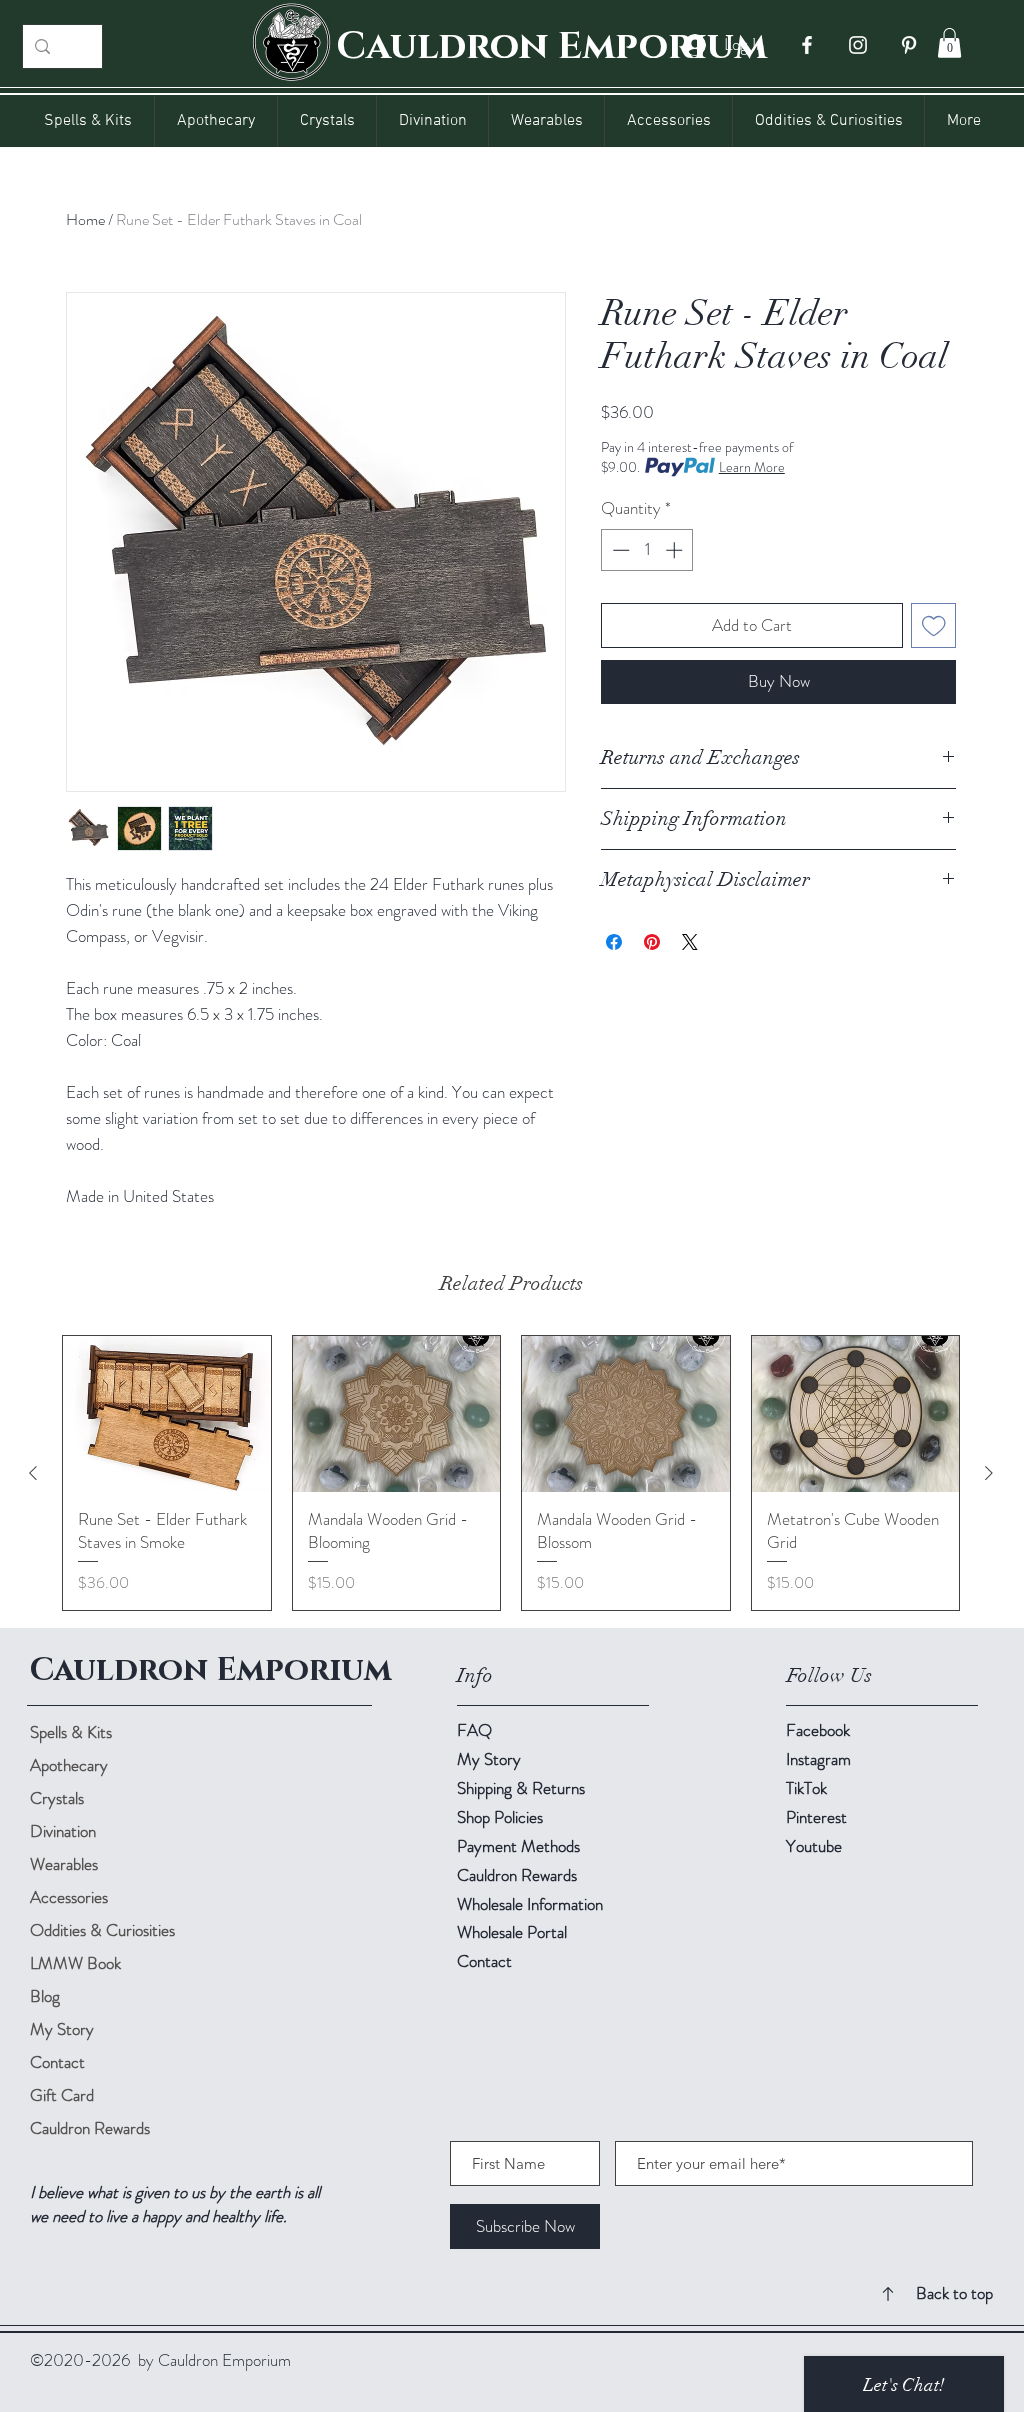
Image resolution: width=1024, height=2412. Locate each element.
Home (85, 219)
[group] (511, 1473)
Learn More (752, 467)
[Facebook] (807, 45)
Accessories (69, 1897)
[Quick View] (167, 1414)
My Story (62, 2029)
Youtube (814, 1846)
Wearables (64, 1864)
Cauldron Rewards (90, 2128)
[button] (949, 43)
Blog (45, 1996)
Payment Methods (520, 1846)
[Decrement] (619, 550)
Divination (63, 1831)
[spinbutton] (647, 550)
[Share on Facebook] (614, 942)
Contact (57, 2062)
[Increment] (676, 550)
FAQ (474, 1730)
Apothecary (69, 1765)
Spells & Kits (71, 1732)
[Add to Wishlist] (934, 626)
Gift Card (62, 2095)
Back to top (954, 2293)
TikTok (806, 1788)
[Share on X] (690, 942)
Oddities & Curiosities (100, 1930)
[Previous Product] (33, 1473)
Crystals (57, 1798)
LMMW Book (75, 1963)
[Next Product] (989, 1473)
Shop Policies (500, 1817)
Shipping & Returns (523, 1788)
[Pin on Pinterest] (652, 942)
